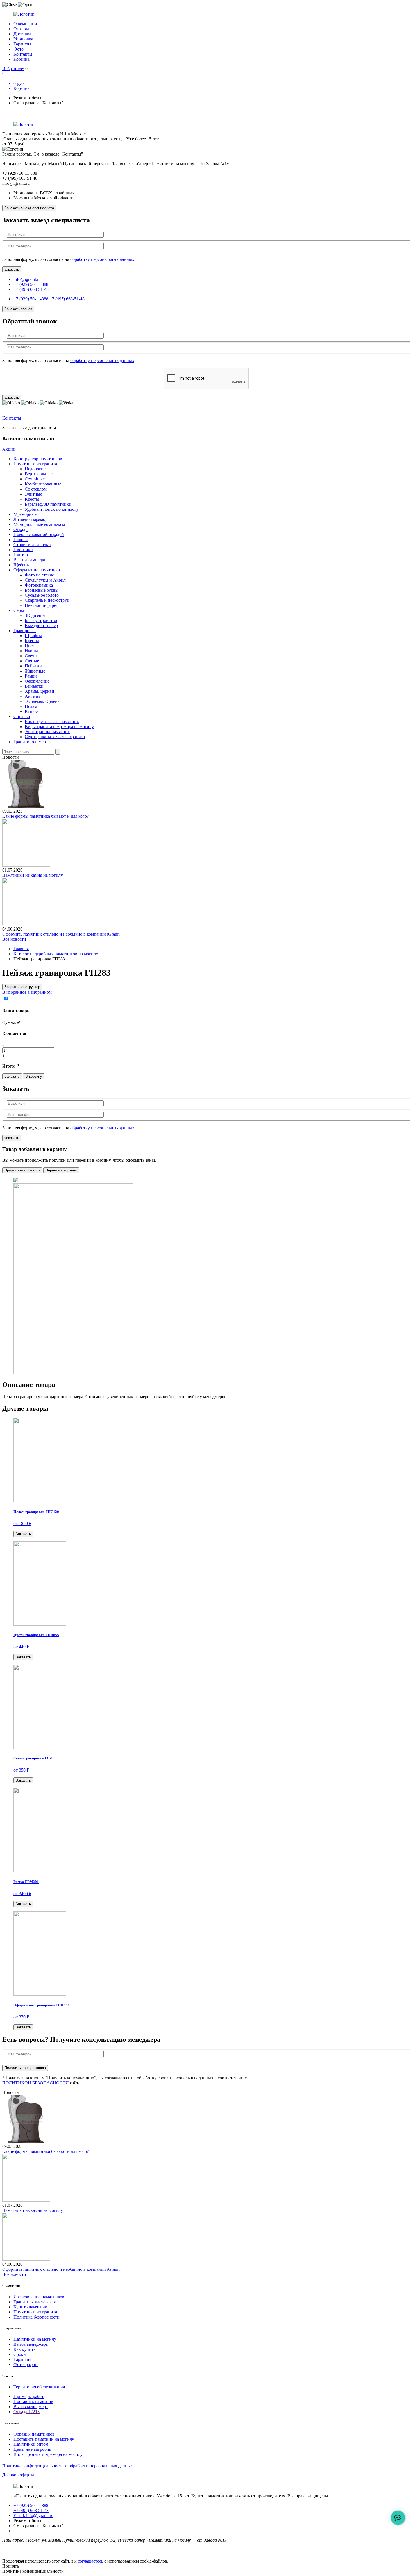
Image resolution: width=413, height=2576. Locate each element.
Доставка (22, 34)
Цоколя (21, 540)
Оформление (37, 681)
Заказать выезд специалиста (29, 208)
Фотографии (26, 2364)
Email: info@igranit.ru (33, 2515)
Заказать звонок (18, 309)
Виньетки (34, 686)
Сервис (21, 610)
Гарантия (22, 44)
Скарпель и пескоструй (47, 600)
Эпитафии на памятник (47, 732)
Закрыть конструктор (22, 987)
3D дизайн (35, 615)
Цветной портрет (41, 605)
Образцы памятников (34, 2434)
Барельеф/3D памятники (48, 504)
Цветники (23, 550)
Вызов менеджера (31, 2344)
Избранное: (13, 69)
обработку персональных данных (102, 259)
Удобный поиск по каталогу (52, 509)
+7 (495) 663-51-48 (31, 289)
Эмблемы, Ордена (42, 701)
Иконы (31, 651)
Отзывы (21, 29)
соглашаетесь (90, 2561)
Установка (23, 39)
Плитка (21, 555)
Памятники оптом (31, 2444)
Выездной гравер (41, 625)
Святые (32, 661)
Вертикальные (39, 474)
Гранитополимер (30, 742)
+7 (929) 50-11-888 (31, 284)
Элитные (33, 494)
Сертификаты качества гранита (55, 737)
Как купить (24, 2349)
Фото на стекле (39, 575)
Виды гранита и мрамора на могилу (59, 727)
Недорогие (35, 469)
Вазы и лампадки (30, 560)
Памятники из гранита (35, 464)
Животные (35, 671)
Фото (19, 49)
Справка (22, 716)
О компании (25, 24)
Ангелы (32, 696)
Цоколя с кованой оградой (39, 534)
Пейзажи (33, 666)
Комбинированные (43, 484)
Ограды (21, 529)
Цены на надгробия (32, 2449)
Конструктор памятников (38, 459)
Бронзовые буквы (42, 590)
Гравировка (25, 631)
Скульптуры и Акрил (45, 580)
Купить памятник (30, 2307)
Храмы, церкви (39, 691)
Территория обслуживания (39, 2387)
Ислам (31, 706)
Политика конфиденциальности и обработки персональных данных (68, 2466)
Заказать (12, 1076)
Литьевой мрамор (30, 519)
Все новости (14, 939)
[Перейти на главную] (206, 14)
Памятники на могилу (35, 2339)
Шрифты (33, 636)
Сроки (20, 2354)
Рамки (31, 676)
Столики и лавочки (32, 545)
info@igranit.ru (27, 279)
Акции (9, 449)
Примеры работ (29, 2396)
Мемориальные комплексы (39, 524)
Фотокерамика (39, 585)
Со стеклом (36, 489)
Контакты (23, 54)
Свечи (31, 656)
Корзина (21, 59)
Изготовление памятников (39, 2297)
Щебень (21, 565)
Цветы (31, 646)
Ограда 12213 (27, 2412)
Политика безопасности (37, 2317)
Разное (31, 711)
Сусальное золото (42, 595)
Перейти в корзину (61, 1170)
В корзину (34, 1076)
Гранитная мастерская (35, 2302)
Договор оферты (18, 2475)
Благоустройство (41, 620)
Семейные (35, 479)
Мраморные (25, 514)
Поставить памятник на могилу (44, 2439)
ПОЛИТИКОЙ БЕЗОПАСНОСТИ (36, 2083)
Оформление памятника (37, 570)
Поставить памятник (33, 2401)
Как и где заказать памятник (52, 721)
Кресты (32, 499)
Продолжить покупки (22, 1170)
